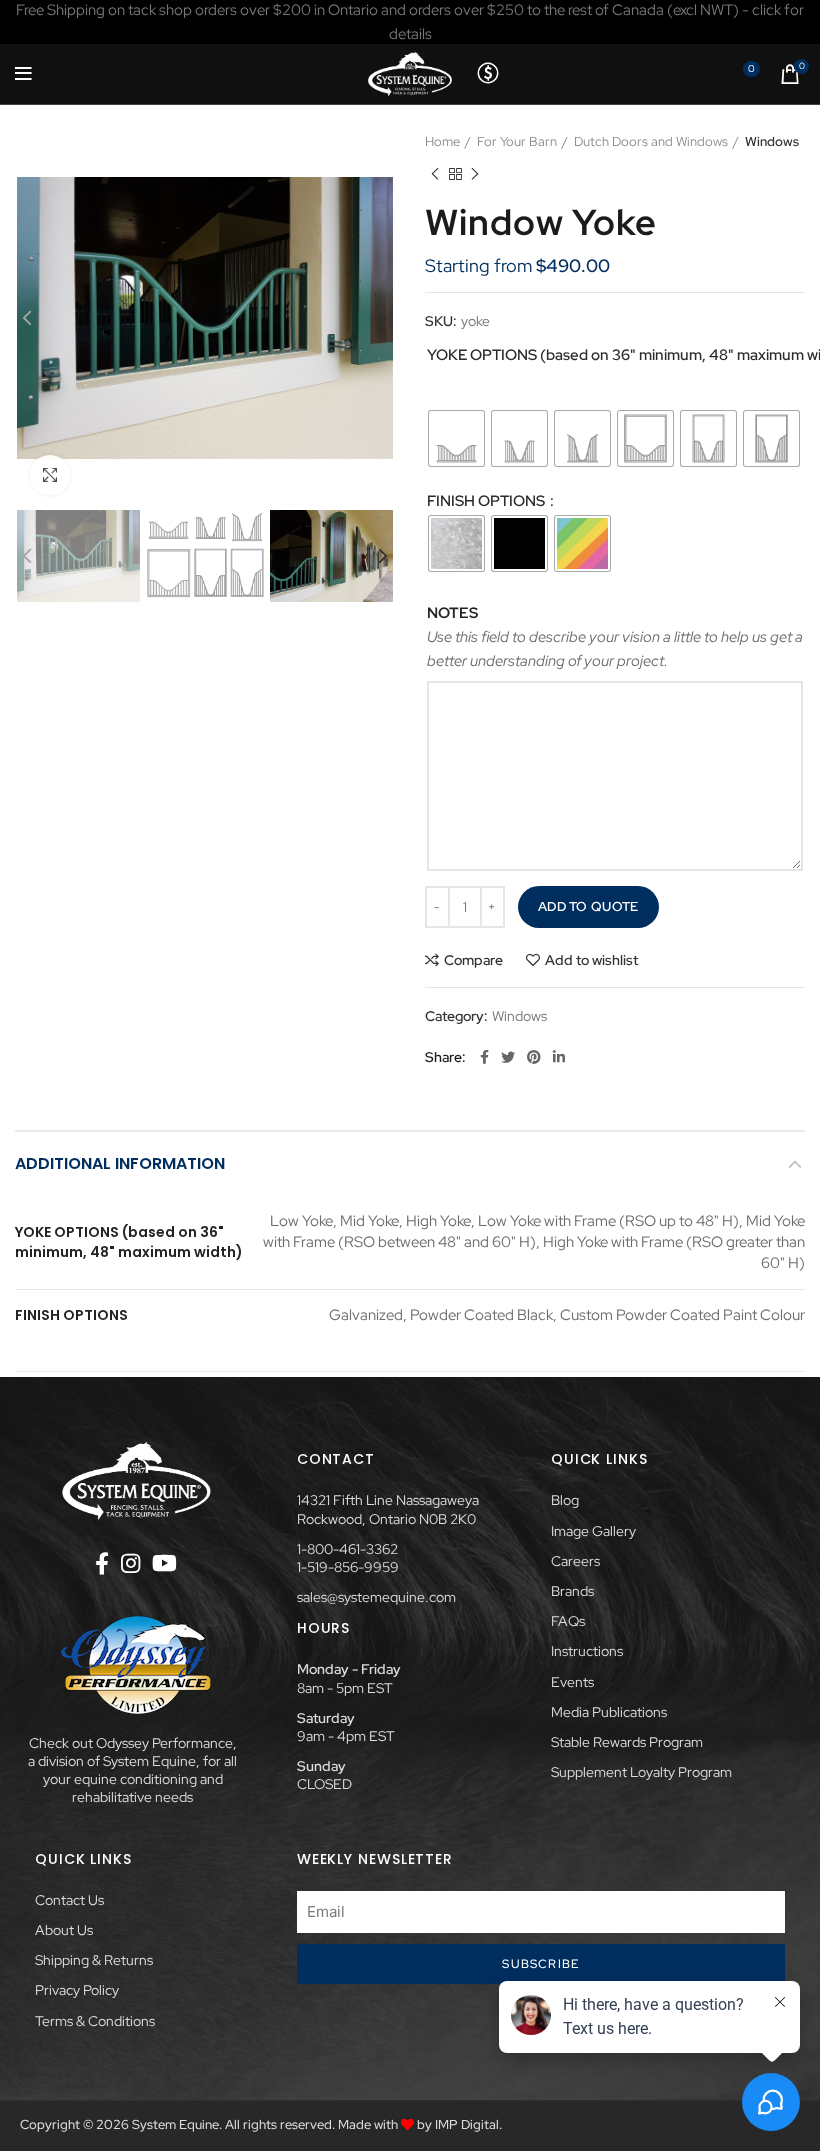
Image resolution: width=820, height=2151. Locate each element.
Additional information (120, 1163)
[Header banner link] (410, 22)
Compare (473, 960)
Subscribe (540, 1964)
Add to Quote (588, 906)
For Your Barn (517, 141)
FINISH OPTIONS (487, 501)
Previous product (435, 174)
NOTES (452, 613)
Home (442, 141)
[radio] (456, 438)
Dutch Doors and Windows (651, 141)
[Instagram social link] (130, 1563)
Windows (772, 141)
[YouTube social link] (164, 1563)
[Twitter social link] (508, 1057)
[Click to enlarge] (50, 475)
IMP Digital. (468, 2124)
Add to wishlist (591, 960)
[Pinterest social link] (534, 1057)
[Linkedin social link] (559, 1057)
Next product (475, 174)
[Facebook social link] (484, 1057)
